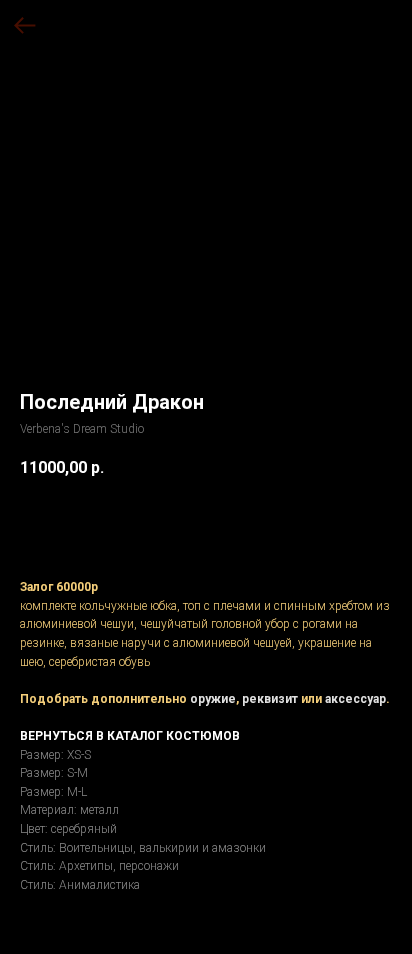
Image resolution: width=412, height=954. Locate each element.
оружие (213, 699)
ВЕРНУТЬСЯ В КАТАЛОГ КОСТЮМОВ (130, 736)
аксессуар (355, 699)
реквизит (270, 699)
